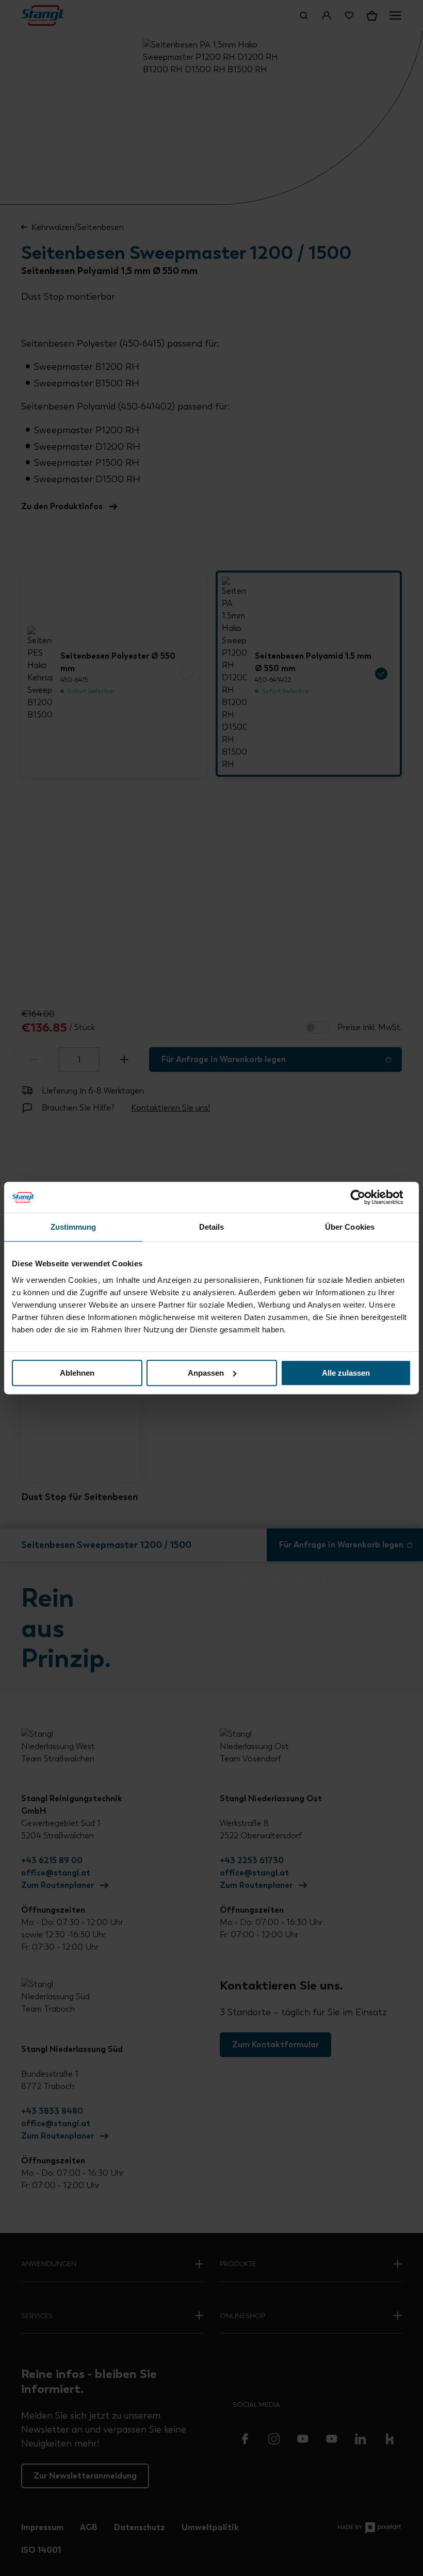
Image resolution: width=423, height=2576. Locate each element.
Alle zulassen (346, 1373)
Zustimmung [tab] (74, 1227)
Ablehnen (77, 1373)
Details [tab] (212, 1227)
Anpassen (206, 1373)
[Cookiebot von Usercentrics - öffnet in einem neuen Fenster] (366, 1197)
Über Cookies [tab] (350, 1227)
